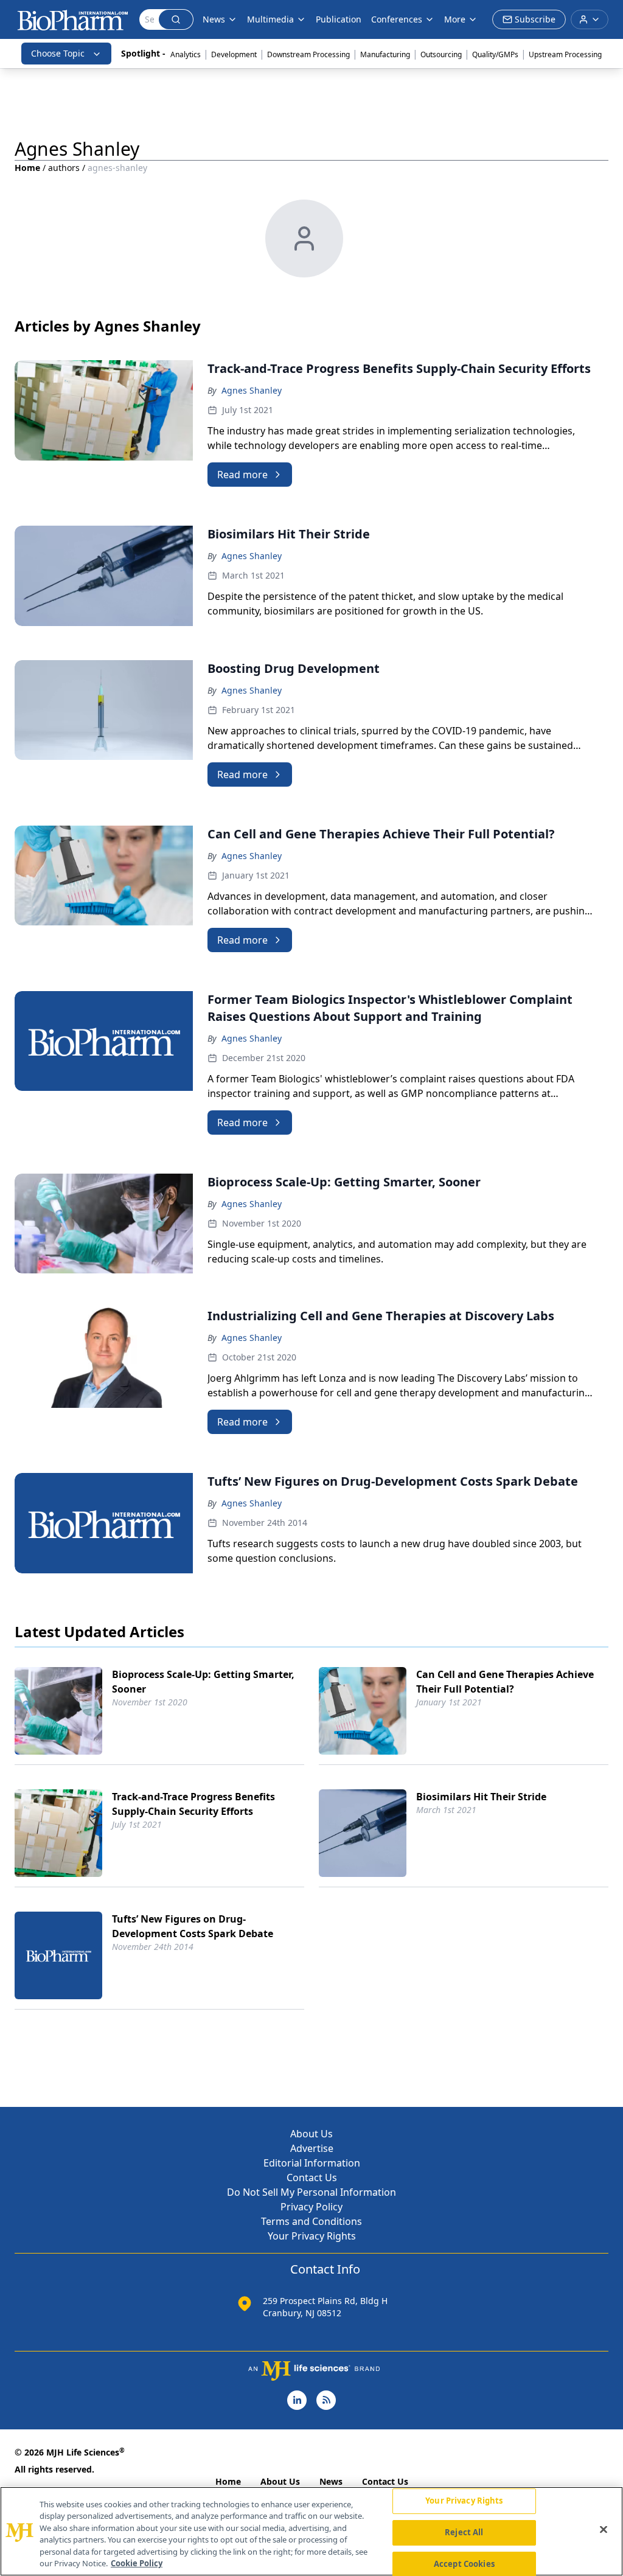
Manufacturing (385, 54)
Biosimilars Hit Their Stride (481, 1797)
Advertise (312, 2148)
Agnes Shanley (252, 390)
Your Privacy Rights (312, 2236)
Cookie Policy (137, 2563)
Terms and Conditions (311, 2221)
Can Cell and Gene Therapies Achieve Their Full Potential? (505, 1682)
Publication (339, 19)
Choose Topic (58, 53)
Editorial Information (312, 2163)
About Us (311, 2134)
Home (27, 168)
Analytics (186, 54)
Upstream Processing (565, 54)
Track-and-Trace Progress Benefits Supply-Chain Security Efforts (193, 1804)
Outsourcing (441, 54)
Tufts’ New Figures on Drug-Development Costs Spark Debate (193, 1926)
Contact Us (312, 2177)
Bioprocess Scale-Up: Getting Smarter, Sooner (203, 1682)
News (331, 2481)
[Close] (604, 2530)
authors (64, 168)
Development (234, 54)
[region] (311, 2531)
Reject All (464, 2532)
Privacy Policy (311, 2207)
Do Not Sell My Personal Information (311, 2192)
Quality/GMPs (495, 54)
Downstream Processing (308, 54)
